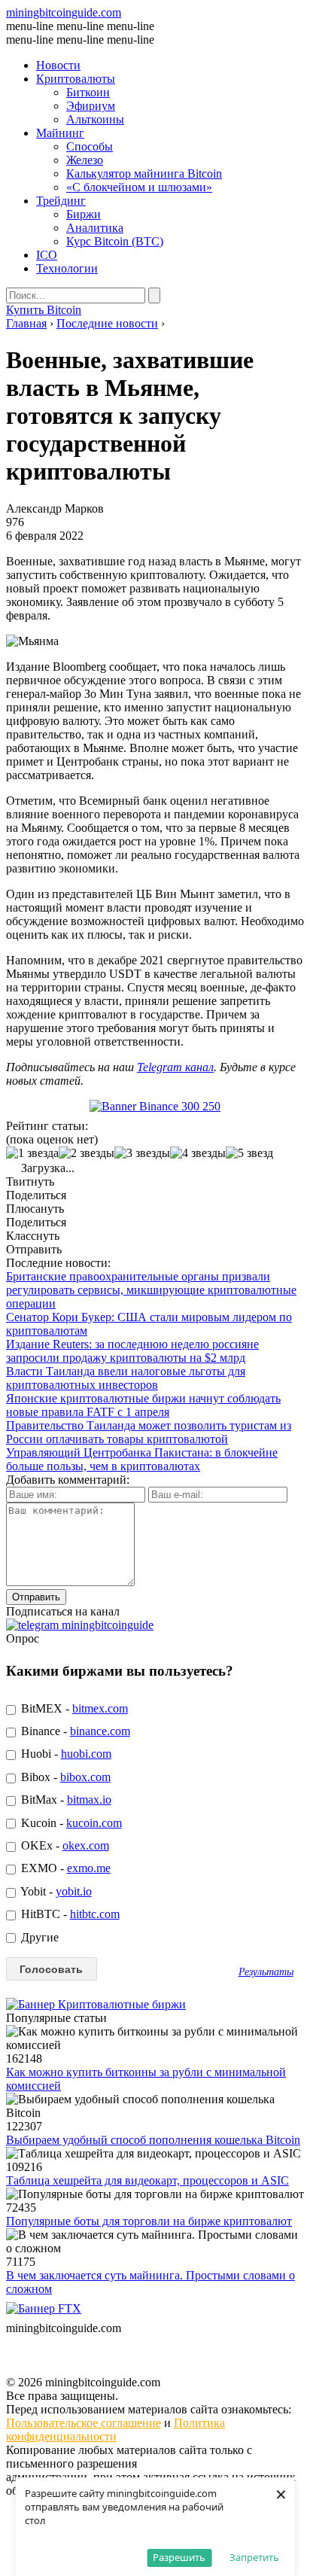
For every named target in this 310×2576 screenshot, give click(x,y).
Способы (90, 146)
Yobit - (55, 1891)
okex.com (86, 1845)
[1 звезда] (32, 1153)
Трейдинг (61, 201)
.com (64, 12)
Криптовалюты (76, 79)
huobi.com (86, 1754)
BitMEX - (73, 1708)
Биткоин (88, 92)
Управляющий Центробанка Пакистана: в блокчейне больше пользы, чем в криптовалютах (142, 1459)
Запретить (254, 2557)
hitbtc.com (95, 1914)
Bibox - (64, 1777)
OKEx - (64, 1845)
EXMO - (64, 1868)
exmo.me (89, 1868)
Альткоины (95, 119)
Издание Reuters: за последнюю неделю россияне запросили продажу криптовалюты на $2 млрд (132, 1351)
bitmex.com (100, 1708)
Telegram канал (175, 1067)
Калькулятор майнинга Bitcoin (144, 174)
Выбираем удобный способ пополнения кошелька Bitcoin (153, 2140)
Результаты (266, 1972)
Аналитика (95, 228)
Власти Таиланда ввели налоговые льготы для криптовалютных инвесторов (126, 1378)
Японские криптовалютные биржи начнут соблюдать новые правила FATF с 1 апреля (143, 1405)
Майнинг (60, 133)
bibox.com (85, 1777)
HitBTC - (69, 1914)
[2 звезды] (87, 1153)
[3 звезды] (142, 1153)
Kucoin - (70, 1823)
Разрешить (179, 2557)
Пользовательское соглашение (84, 2423)
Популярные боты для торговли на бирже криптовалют (149, 2221)
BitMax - (65, 1800)
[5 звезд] (249, 1153)
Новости (58, 65)
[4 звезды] (198, 1153)
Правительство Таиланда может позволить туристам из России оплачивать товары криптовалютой (149, 1432)
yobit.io (74, 1891)
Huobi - (65, 1754)
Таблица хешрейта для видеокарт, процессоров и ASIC (147, 2180)
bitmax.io (89, 1800)
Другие (38, 1937)
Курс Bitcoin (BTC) (115, 241)
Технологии (67, 268)
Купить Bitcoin (44, 310)
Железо (85, 160)
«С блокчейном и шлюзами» (139, 187)
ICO (47, 255)
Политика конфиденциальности (115, 2430)
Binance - (74, 1731)
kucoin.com (94, 1823)
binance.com (100, 1731)
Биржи (84, 214)
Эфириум (91, 106)
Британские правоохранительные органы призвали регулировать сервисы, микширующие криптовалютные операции (151, 1290)
